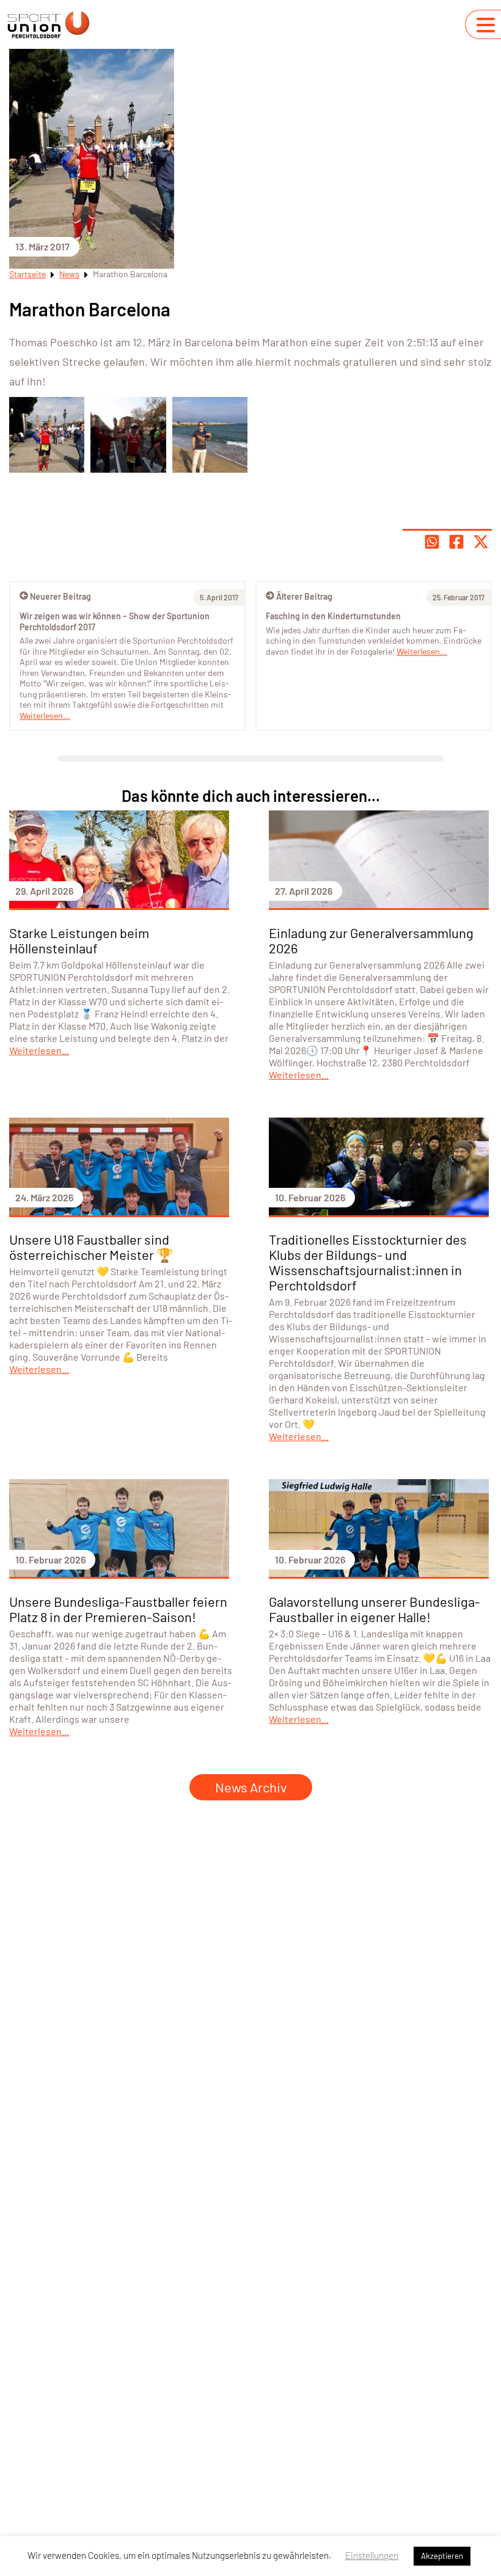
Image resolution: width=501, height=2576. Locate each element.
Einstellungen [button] (372, 2555)
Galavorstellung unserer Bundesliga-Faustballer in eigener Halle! (375, 1609)
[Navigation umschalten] (486, 25)
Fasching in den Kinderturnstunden (333, 616)
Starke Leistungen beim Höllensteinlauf (79, 940)
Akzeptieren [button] (442, 2556)
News (69, 274)
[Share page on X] (481, 542)
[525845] (47, 435)
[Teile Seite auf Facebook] (456, 542)
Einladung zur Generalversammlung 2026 (371, 940)
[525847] (210, 435)
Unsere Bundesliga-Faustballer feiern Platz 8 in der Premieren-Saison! (118, 1609)
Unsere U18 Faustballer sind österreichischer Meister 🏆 (91, 1247)
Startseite (27, 274)
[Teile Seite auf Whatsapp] (432, 542)
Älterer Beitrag (304, 596)
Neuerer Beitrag (60, 596)
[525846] (128, 435)
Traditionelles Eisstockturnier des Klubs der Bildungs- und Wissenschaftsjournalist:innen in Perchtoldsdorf (368, 1262)
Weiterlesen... (422, 651)
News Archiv (251, 1787)
